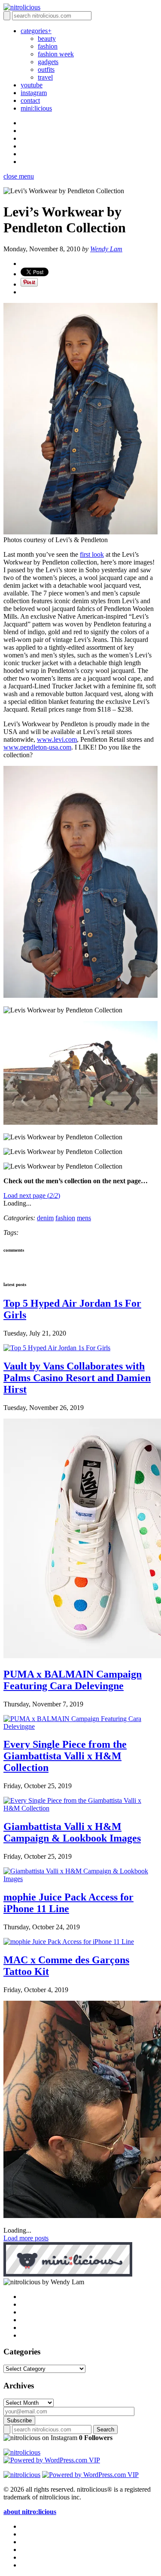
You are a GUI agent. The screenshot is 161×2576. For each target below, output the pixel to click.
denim (45, 1218)
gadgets (48, 62)
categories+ (36, 31)
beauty (47, 39)
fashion (48, 46)
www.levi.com (57, 739)
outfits (46, 69)
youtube (32, 85)
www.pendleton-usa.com (37, 747)
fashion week (56, 54)
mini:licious (36, 108)
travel (45, 77)
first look (92, 554)
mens (84, 1218)
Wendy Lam (106, 249)
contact (30, 100)
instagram (34, 93)
